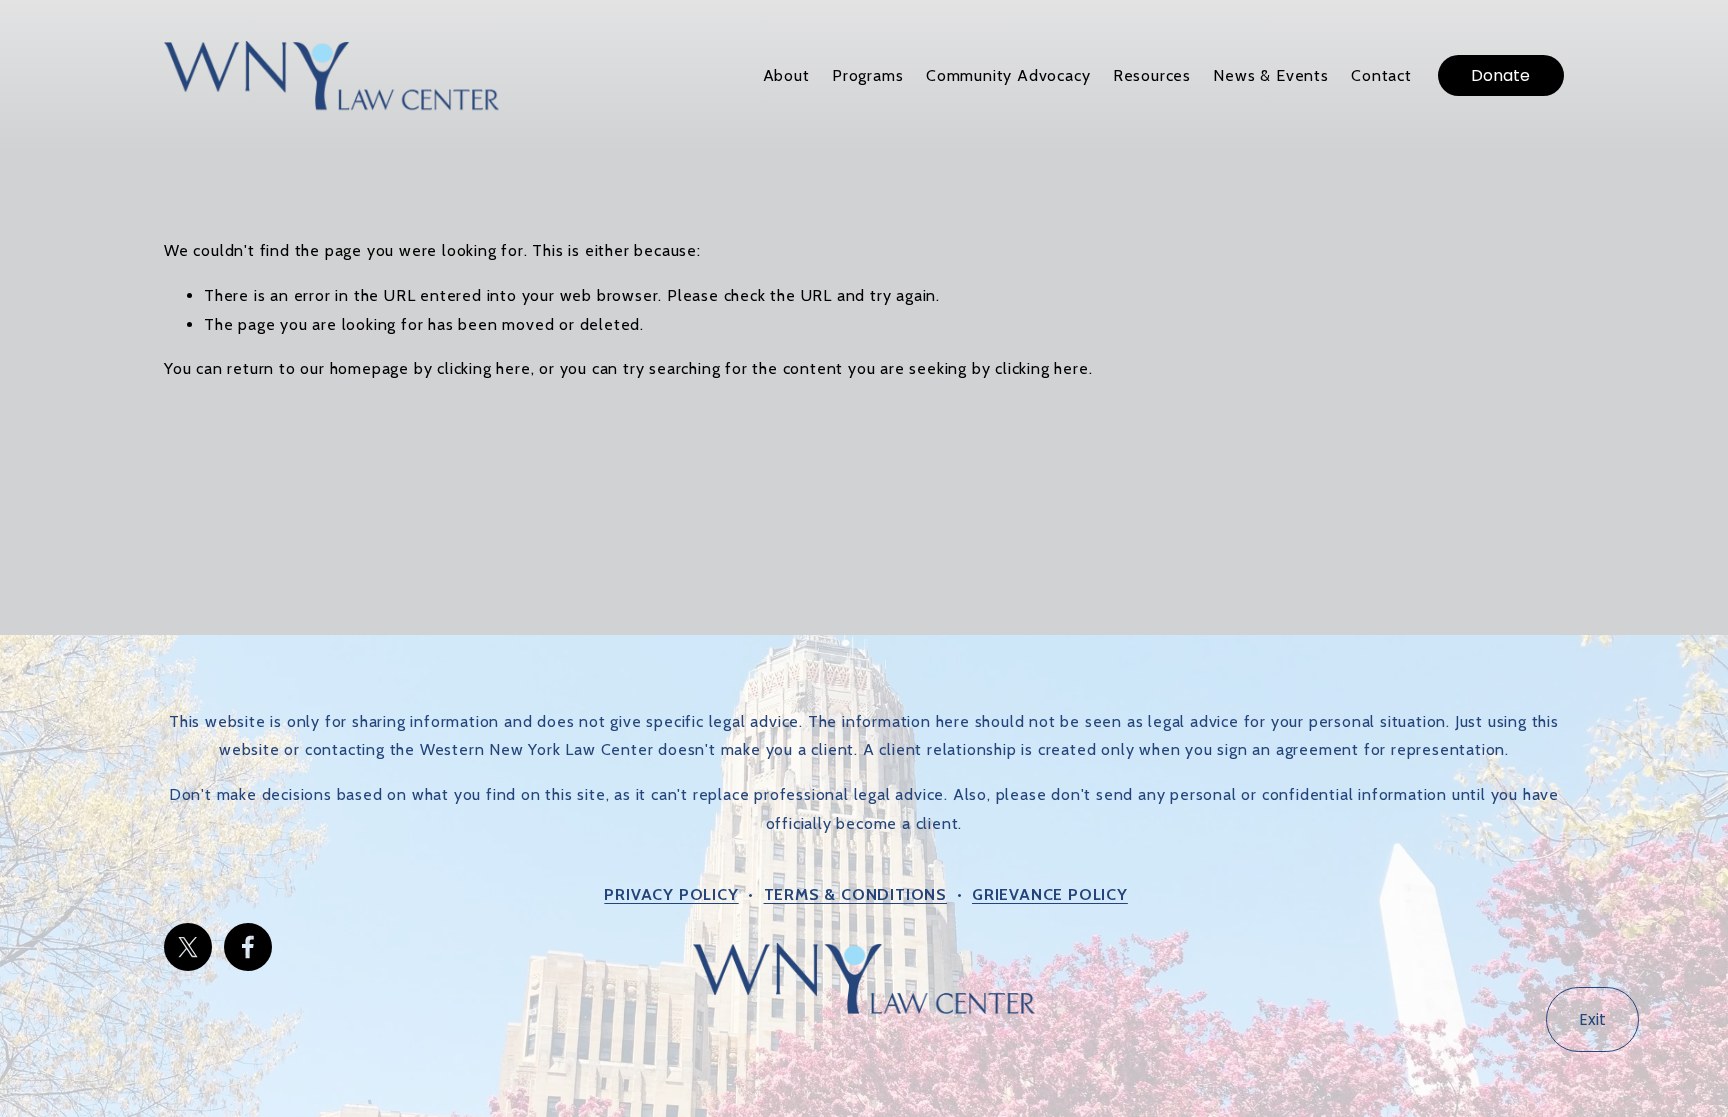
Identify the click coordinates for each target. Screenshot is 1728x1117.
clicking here (483, 368)
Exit (1592, 1019)
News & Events (1270, 75)
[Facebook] (248, 947)
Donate (1500, 75)
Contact (1381, 75)
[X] (188, 947)
